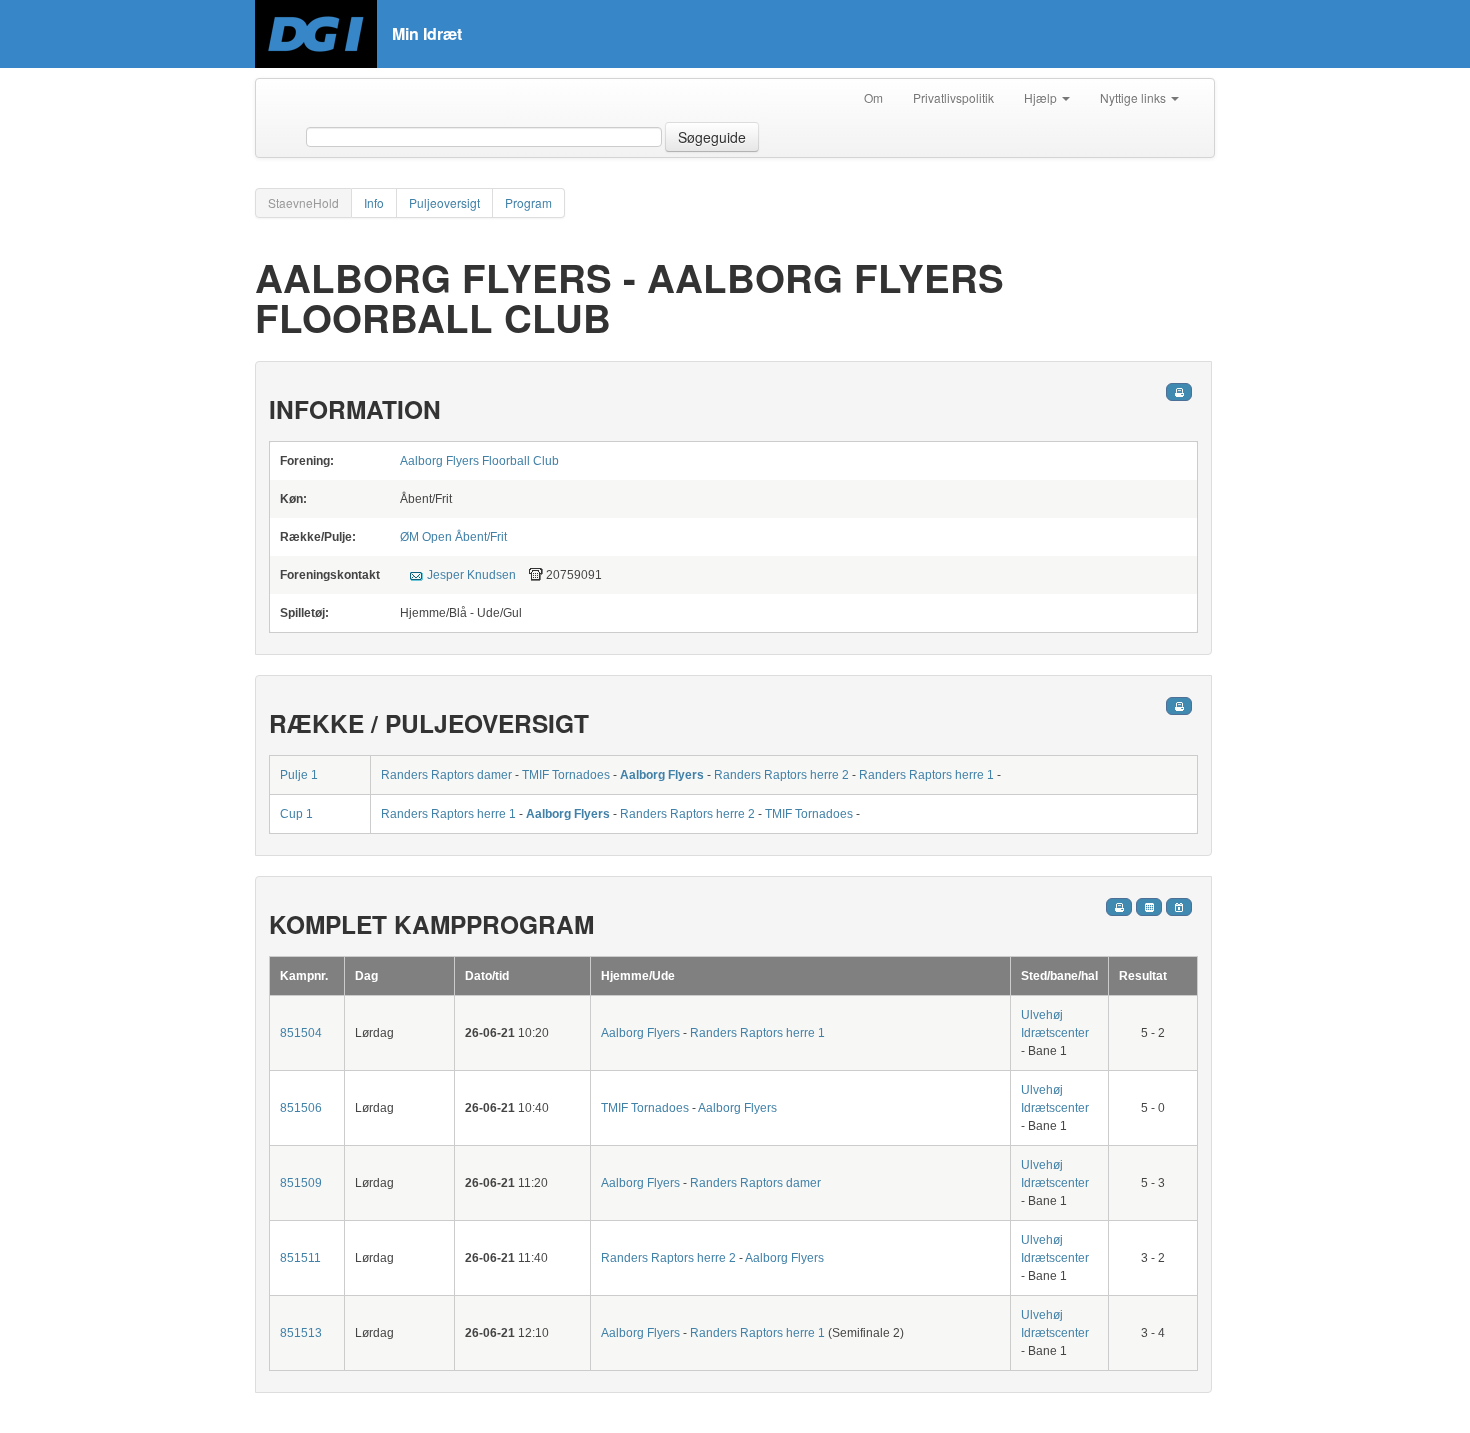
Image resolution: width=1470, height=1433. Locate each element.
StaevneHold (303, 202)
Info (374, 202)
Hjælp (1042, 97)
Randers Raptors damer (446, 775)
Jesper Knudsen (471, 575)
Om (873, 97)
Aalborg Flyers (662, 775)
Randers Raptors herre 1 (926, 775)
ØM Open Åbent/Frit (453, 537)
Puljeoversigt (444, 202)
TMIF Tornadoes (566, 775)
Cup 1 (296, 814)
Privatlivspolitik (953, 97)
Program (528, 202)
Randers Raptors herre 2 (781, 775)
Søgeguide (712, 137)
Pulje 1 (299, 775)
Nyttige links (1134, 97)
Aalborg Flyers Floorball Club (479, 461)
